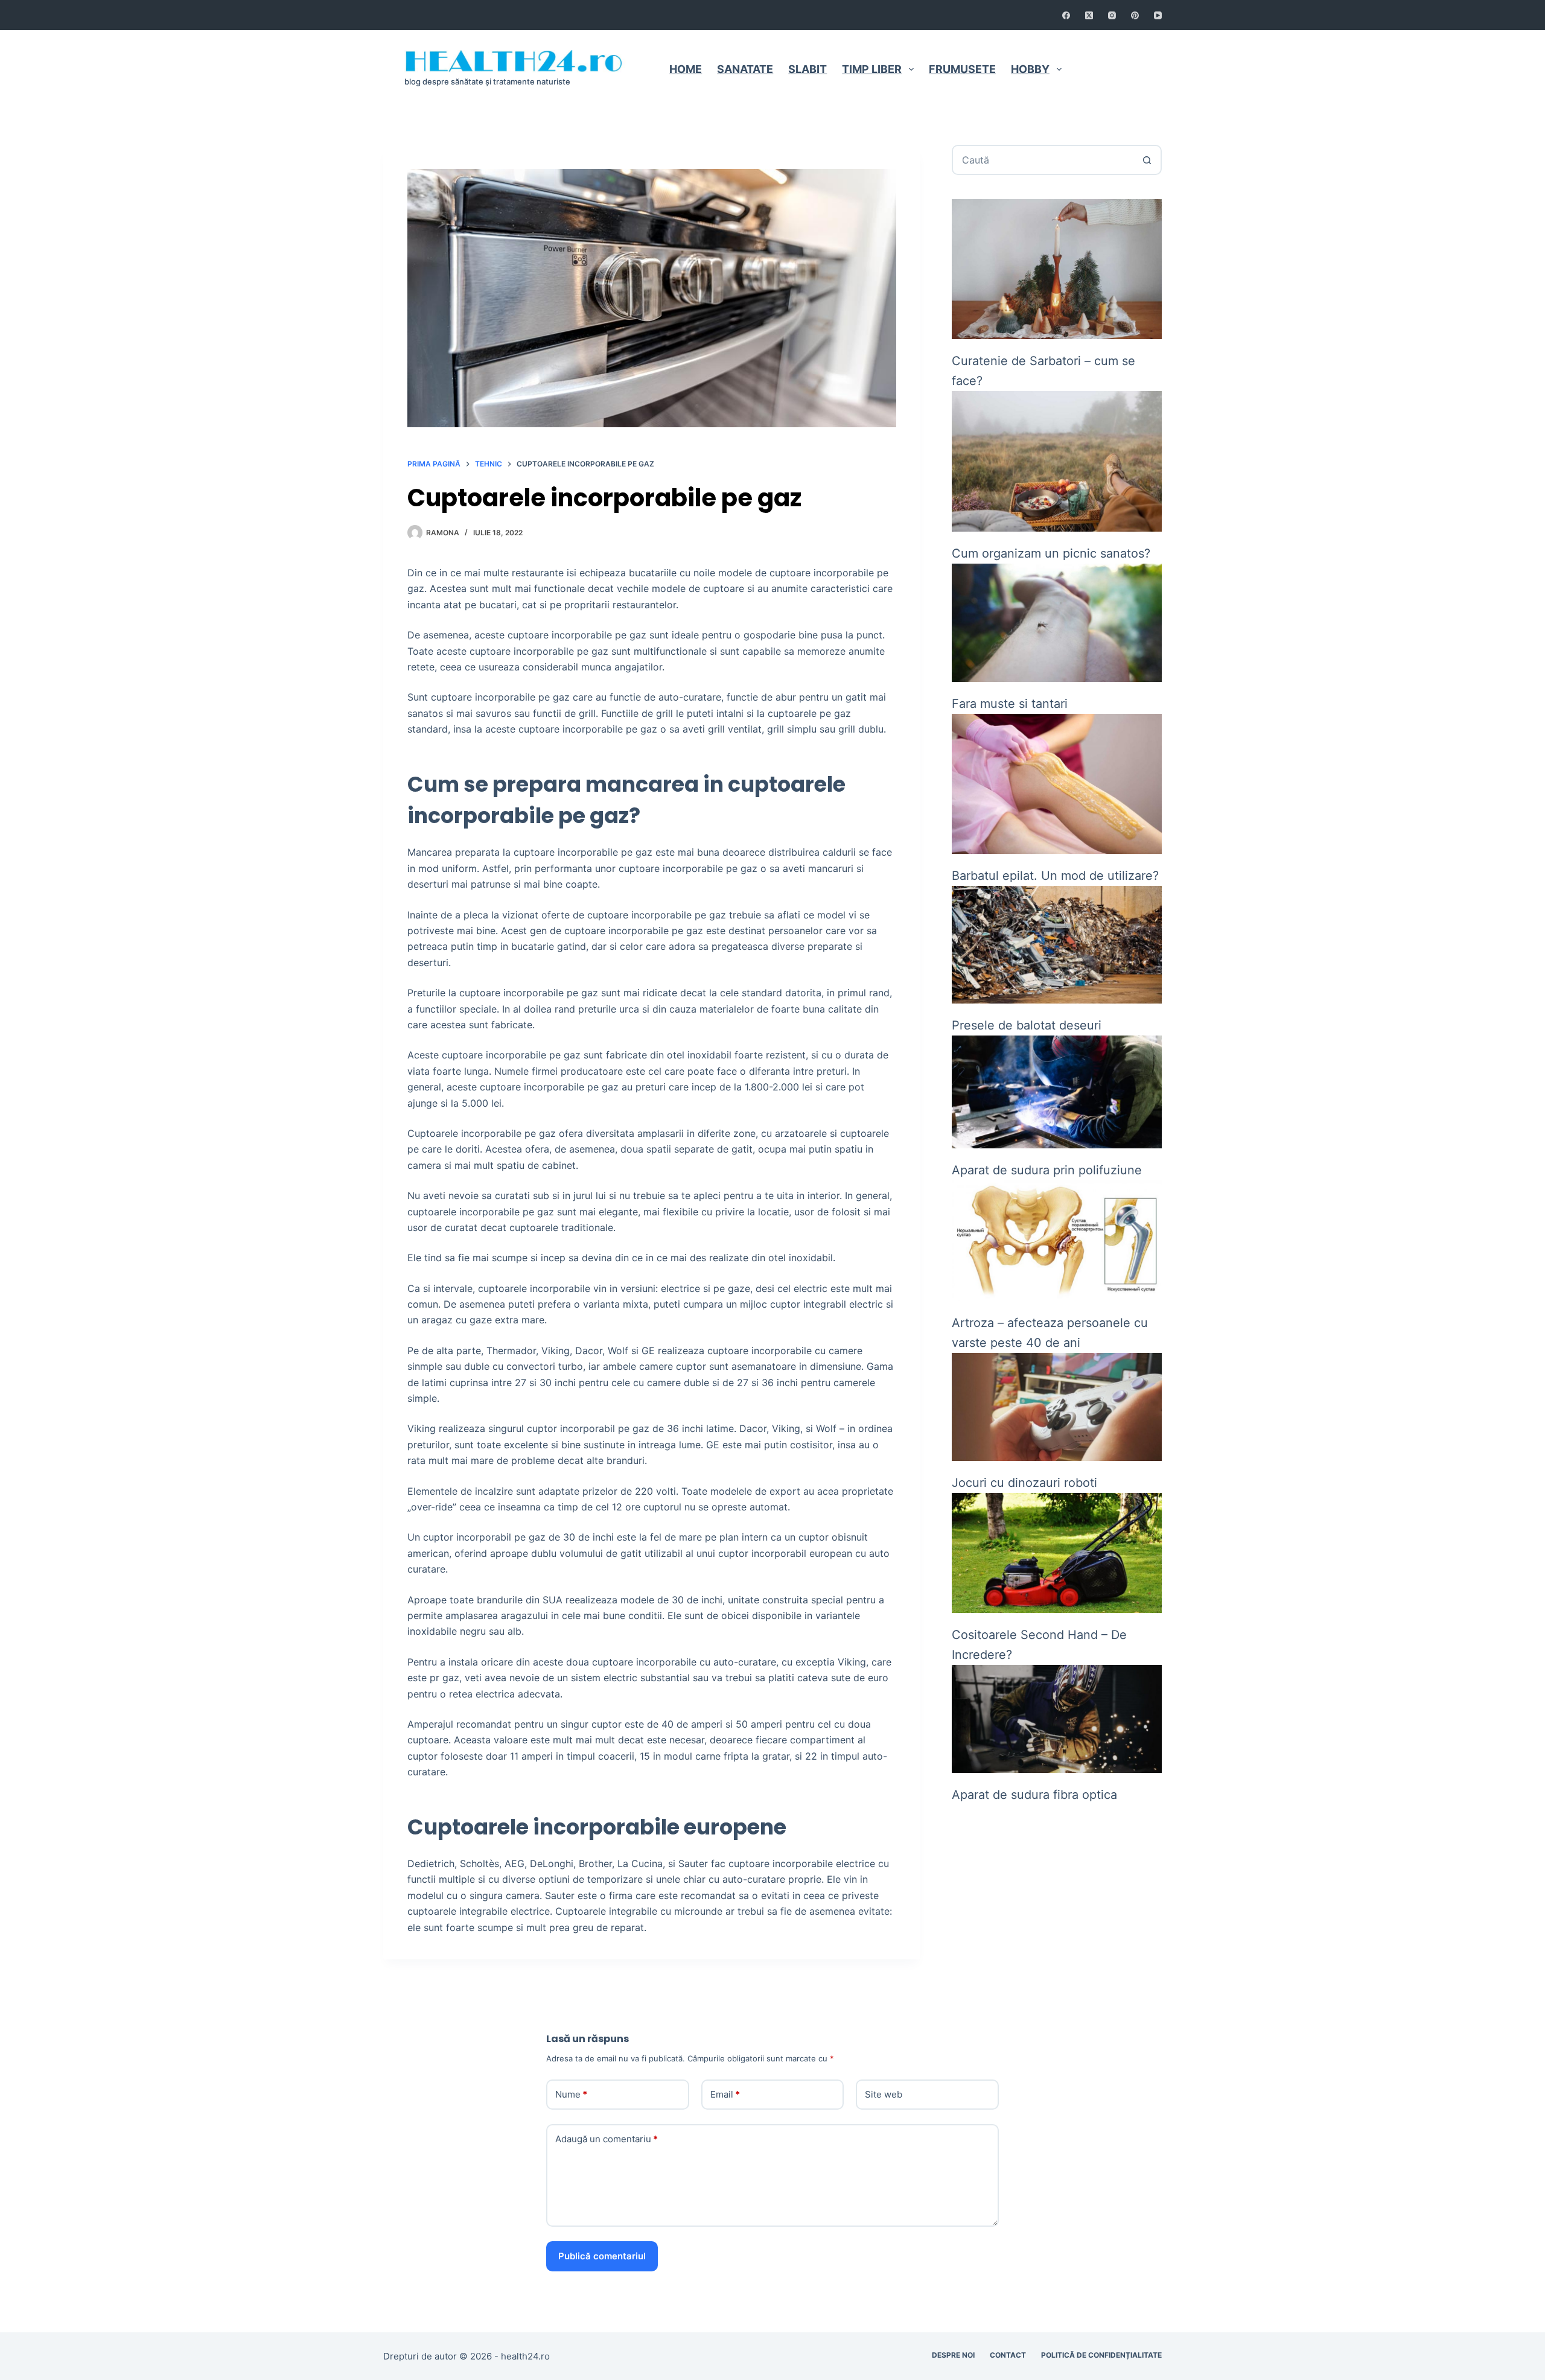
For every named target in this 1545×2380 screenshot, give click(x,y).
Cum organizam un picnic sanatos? (1051, 553)
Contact (1111, 69)
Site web (884, 2094)
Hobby (1030, 69)
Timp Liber (872, 69)
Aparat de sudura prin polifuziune (1047, 1170)
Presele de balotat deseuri (1027, 1025)
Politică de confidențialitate (1101, 2355)
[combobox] (1043, 160)
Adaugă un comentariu (607, 2139)
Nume (571, 2094)
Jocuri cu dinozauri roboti (1024, 1483)
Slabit (808, 69)
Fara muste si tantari (1010, 704)
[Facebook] (1066, 15)
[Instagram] (1112, 15)
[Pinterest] (1135, 15)
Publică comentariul (602, 2256)
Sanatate (745, 69)
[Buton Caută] (1147, 160)
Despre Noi (953, 2355)
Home (686, 69)
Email (725, 2094)
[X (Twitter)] (1089, 15)
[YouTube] (1158, 15)
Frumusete (962, 69)
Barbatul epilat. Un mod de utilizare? (1055, 876)
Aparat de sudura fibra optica (1034, 1795)
